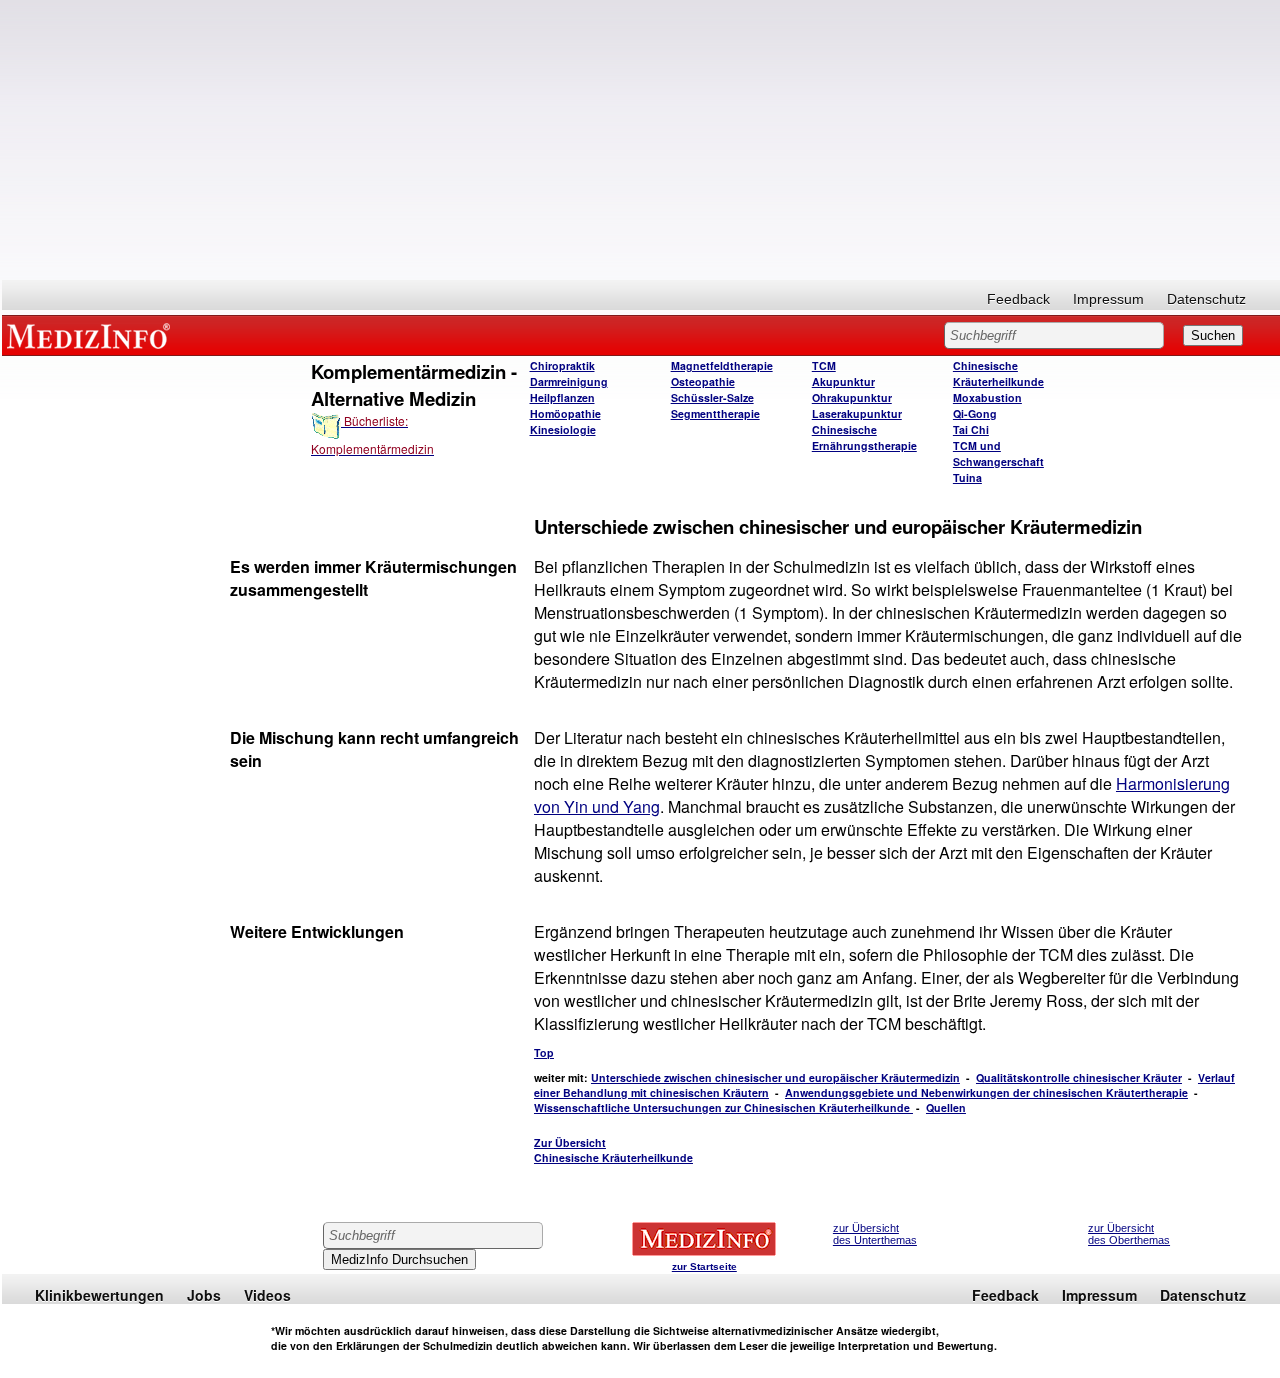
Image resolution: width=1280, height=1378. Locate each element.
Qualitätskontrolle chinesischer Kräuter (1079, 1077)
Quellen (946, 1107)
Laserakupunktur (857, 413)
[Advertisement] (641, 140)
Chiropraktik (562, 365)
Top (544, 1052)
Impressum (1108, 299)
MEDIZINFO (92, 335)
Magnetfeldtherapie (722, 365)
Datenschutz (1206, 299)
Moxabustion (987, 397)
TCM (824, 365)
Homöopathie (565, 413)
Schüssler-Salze (712, 397)
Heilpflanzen (562, 397)
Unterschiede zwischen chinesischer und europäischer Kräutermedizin (775, 1077)
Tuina (967, 477)
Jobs (204, 1295)
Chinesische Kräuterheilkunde (998, 373)
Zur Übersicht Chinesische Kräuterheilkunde (613, 1150)
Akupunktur (843, 381)
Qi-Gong (975, 413)
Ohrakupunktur (852, 397)
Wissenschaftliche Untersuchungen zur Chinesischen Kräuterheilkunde (723, 1107)
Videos (267, 1295)
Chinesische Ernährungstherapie (864, 437)
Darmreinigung (569, 381)
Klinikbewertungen (99, 1295)
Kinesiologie (563, 429)
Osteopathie (703, 381)
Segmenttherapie (715, 413)
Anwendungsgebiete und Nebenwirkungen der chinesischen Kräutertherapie (986, 1092)
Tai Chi (971, 429)
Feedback (1018, 299)
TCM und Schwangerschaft (998, 453)
